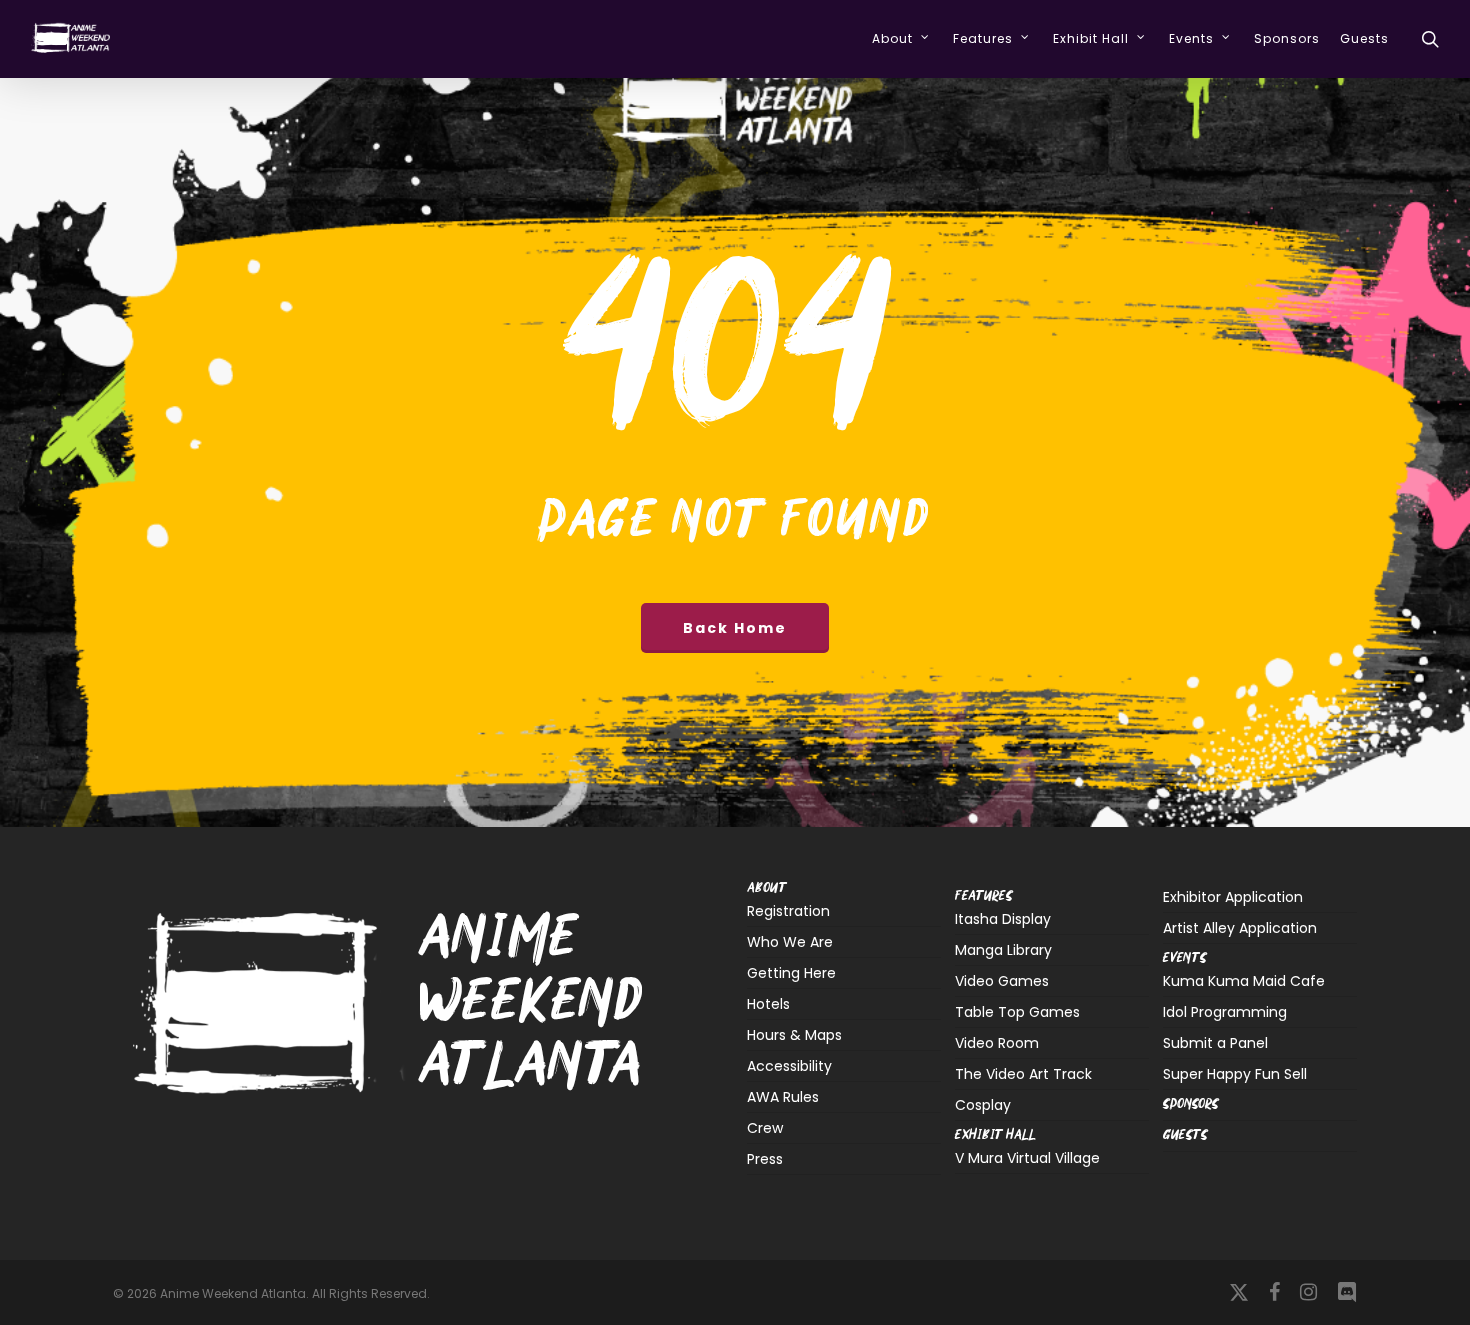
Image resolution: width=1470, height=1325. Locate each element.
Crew (765, 1128)
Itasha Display (1003, 920)
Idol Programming (1225, 1012)
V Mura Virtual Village (1027, 1159)
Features (984, 896)
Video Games (1002, 981)
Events (1185, 958)
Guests (1185, 1135)
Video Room (997, 1043)
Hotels (768, 1004)
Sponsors (1191, 1104)
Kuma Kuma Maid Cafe (1244, 982)
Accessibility (789, 1066)
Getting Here (791, 973)
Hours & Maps (794, 1035)
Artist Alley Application (1240, 928)
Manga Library (1003, 950)
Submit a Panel (1215, 1043)
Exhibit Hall (995, 1135)
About (767, 889)
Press (765, 1159)
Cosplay (983, 1105)
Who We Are (790, 942)
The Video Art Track (1023, 1074)
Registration (788, 912)
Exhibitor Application (1233, 897)
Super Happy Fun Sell (1235, 1074)
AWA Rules (783, 1097)
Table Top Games (1017, 1012)
